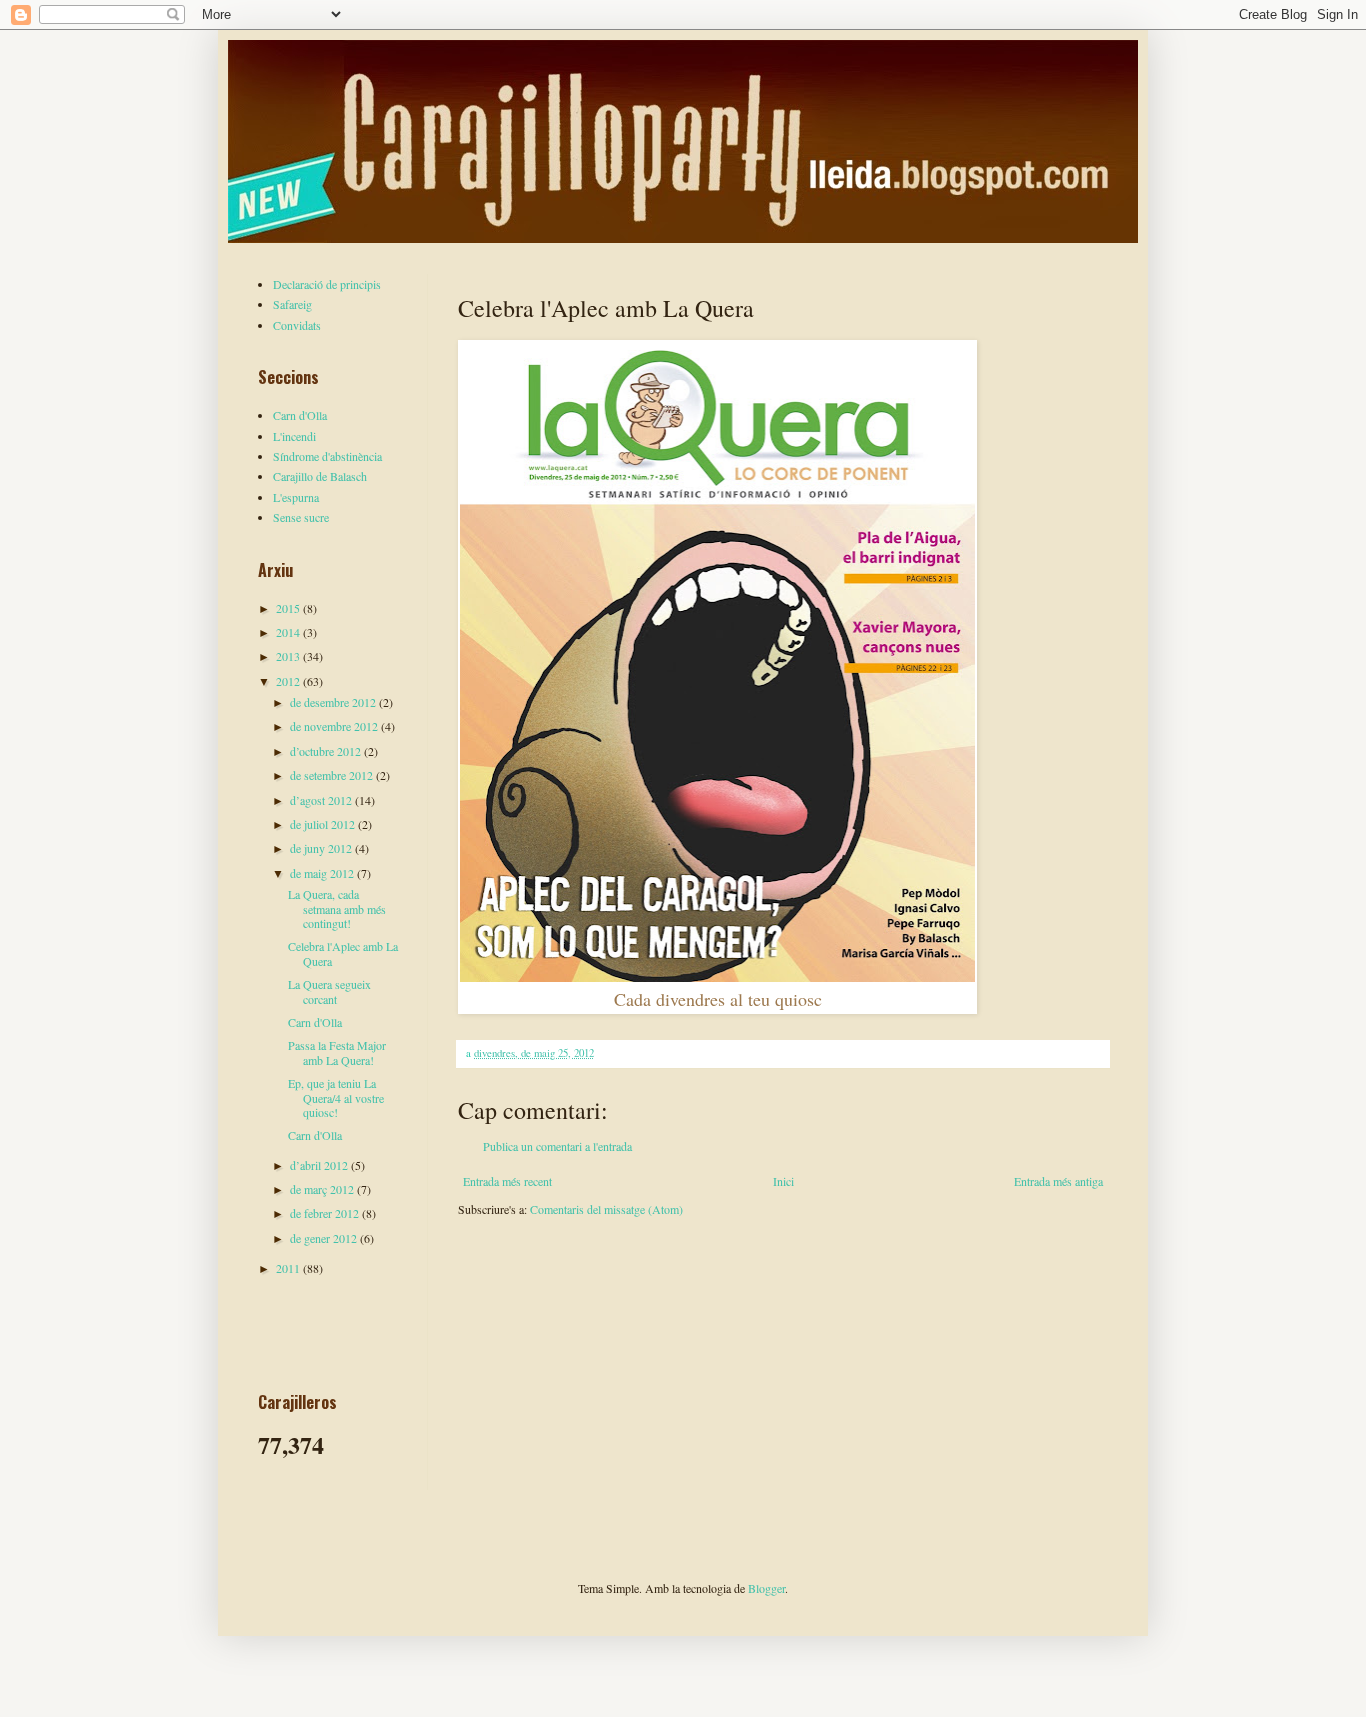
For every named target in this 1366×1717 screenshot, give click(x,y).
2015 (289, 608)
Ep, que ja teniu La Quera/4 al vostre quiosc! (336, 1097)
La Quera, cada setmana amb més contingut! (337, 908)
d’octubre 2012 (327, 751)
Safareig (292, 304)
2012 (289, 681)
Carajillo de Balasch (320, 476)
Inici (783, 1181)
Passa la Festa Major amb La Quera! (337, 1052)
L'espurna (296, 497)
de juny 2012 (322, 848)
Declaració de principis (327, 284)
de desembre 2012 (334, 702)
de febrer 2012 (326, 1213)
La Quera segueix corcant (329, 991)
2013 (289, 656)
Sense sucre (301, 517)
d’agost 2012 (322, 800)
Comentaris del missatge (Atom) (606, 1209)
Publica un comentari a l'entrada (557, 1146)
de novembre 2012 (335, 726)
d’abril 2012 (320, 1165)
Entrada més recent (507, 1181)
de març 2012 (323, 1189)
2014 (289, 632)
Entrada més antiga (1058, 1181)
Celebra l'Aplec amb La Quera (343, 953)
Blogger (766, 1588)
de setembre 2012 (333, 775)
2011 (289, 1268)
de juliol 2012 (324, 824)
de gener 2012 (325, 1238)
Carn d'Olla (300, 415)
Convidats (297, 325)
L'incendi (294, 436)
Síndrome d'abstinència (327, 456)
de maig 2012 (323, 873)
